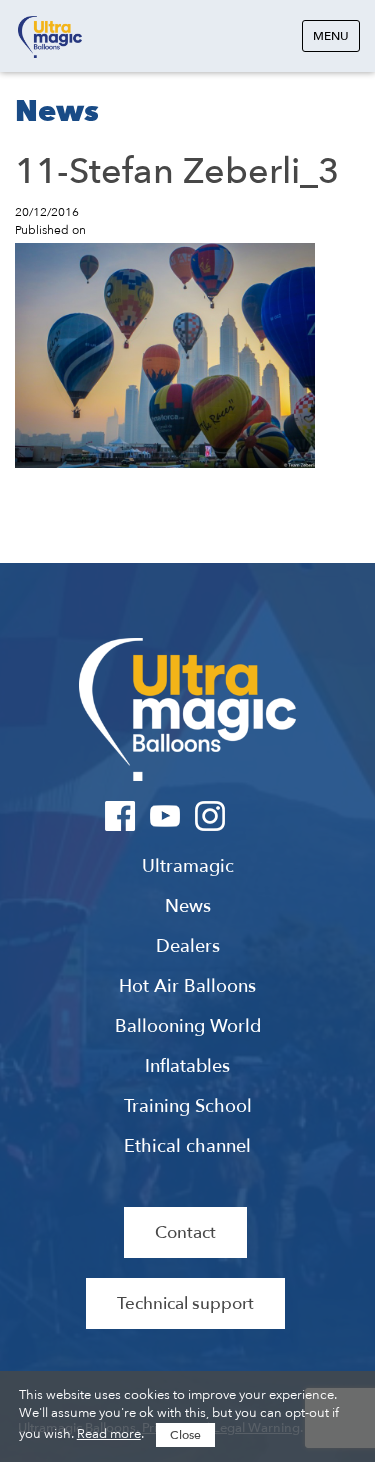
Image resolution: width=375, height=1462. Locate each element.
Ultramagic (50, 37)
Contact (185, 1232)
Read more (109, 1434)
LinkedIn (255, 816)
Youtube (165, 816)
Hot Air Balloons (187, 987)
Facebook (120, 816)
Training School (188, 1107)
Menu (331, 36)
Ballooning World (188, 1027)
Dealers (188, 947)
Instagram (210, 816)
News (188, 907)
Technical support (185, 1303)
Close (185, 1435)
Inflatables (187, 1067)
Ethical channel (187, 1147)
